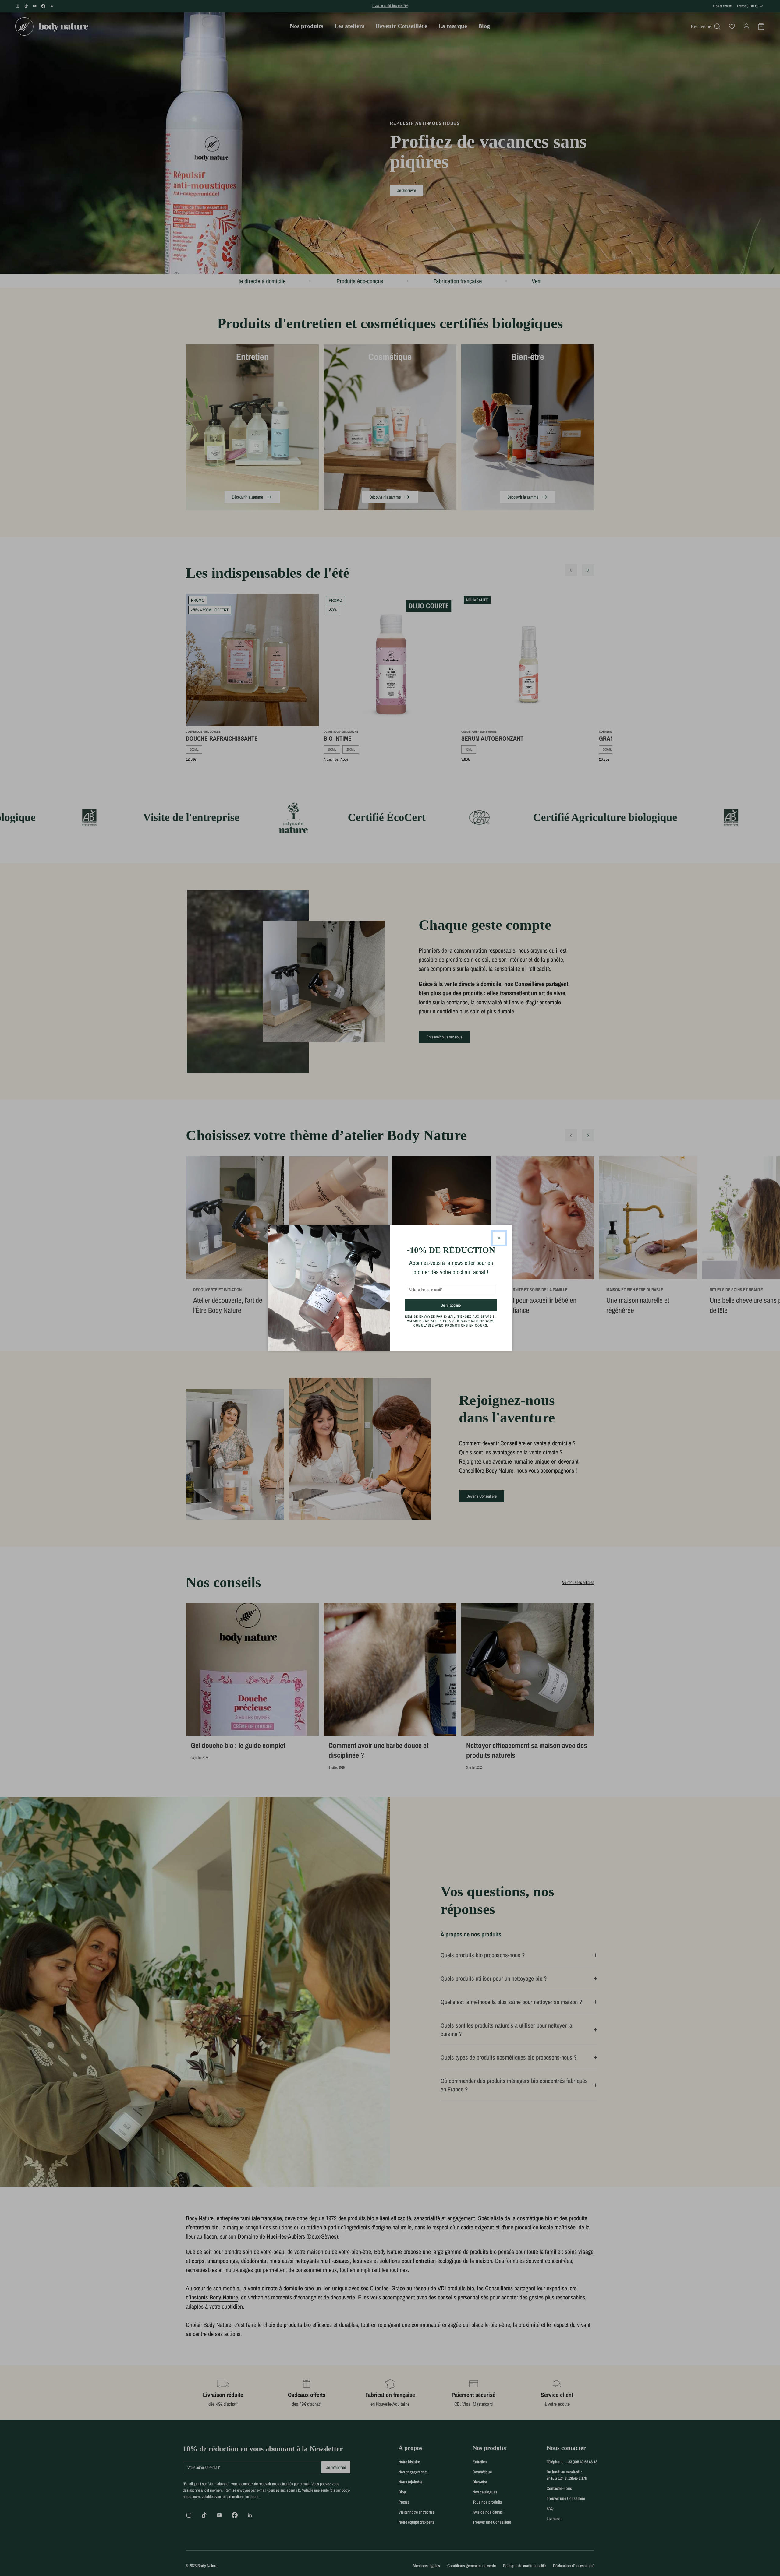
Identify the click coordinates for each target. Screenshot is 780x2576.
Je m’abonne (462, 1305)
